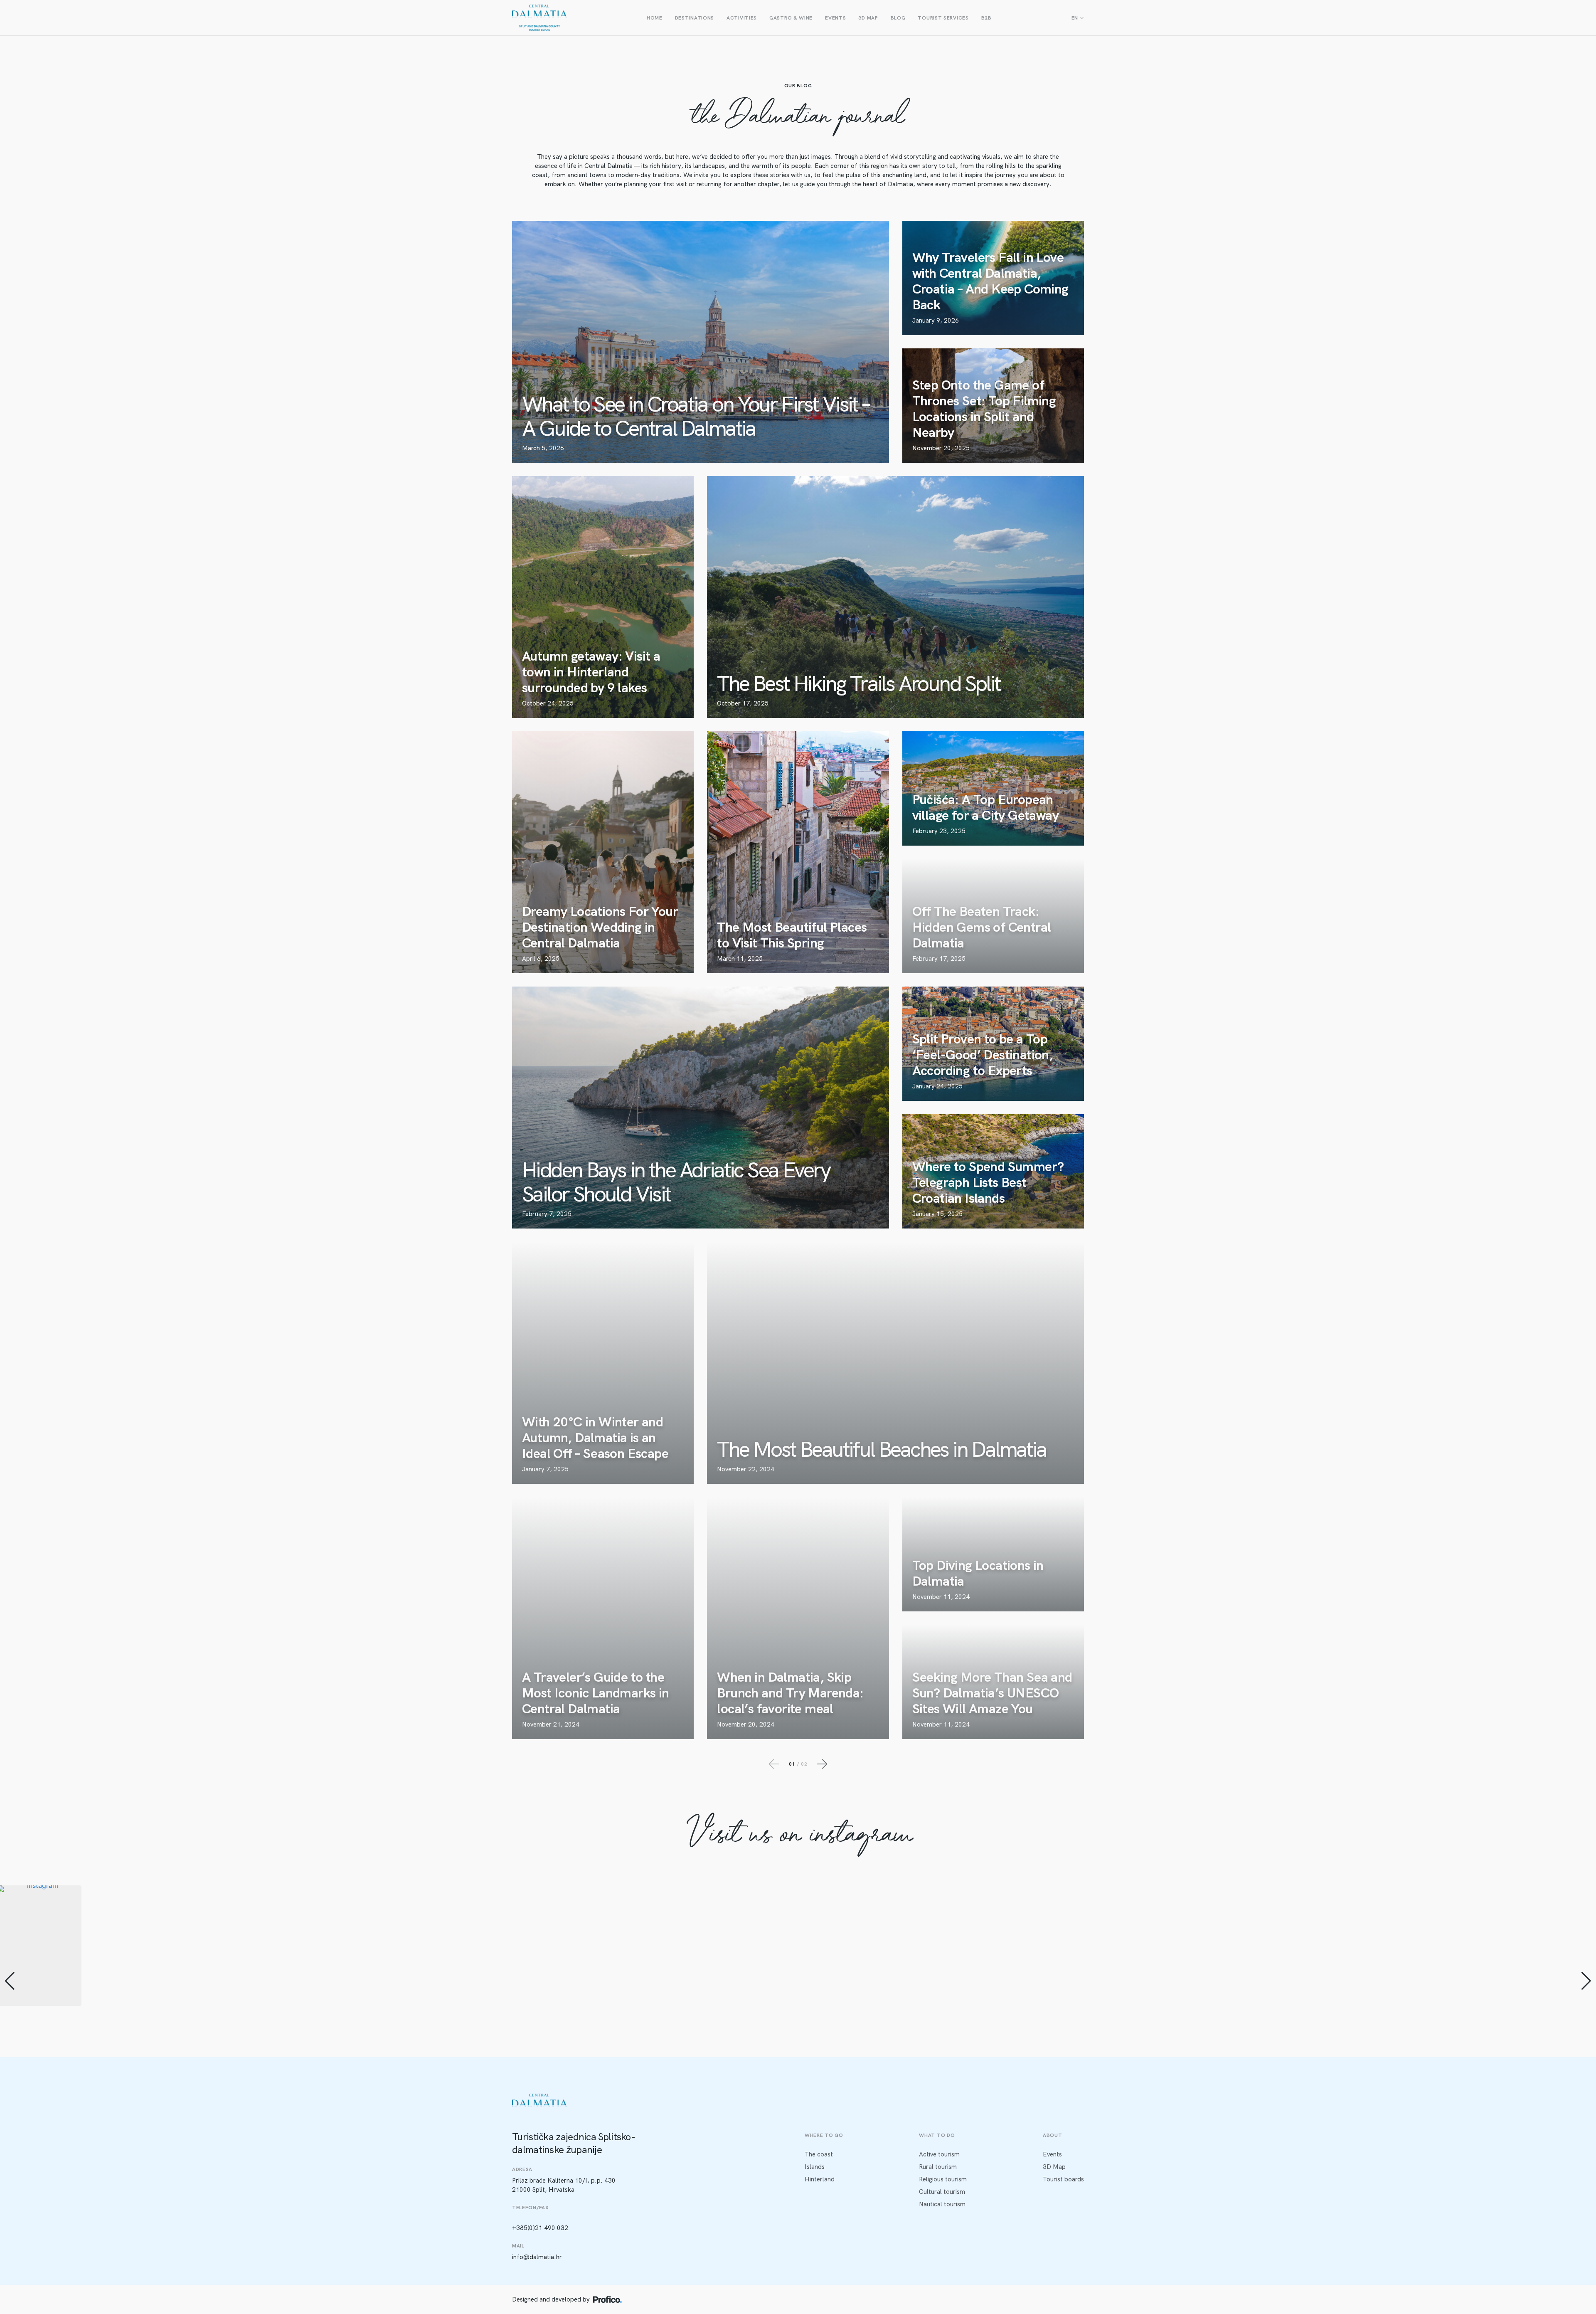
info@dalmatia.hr (537, 2257)
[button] (798, 2070)
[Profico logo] (607, 2299)
